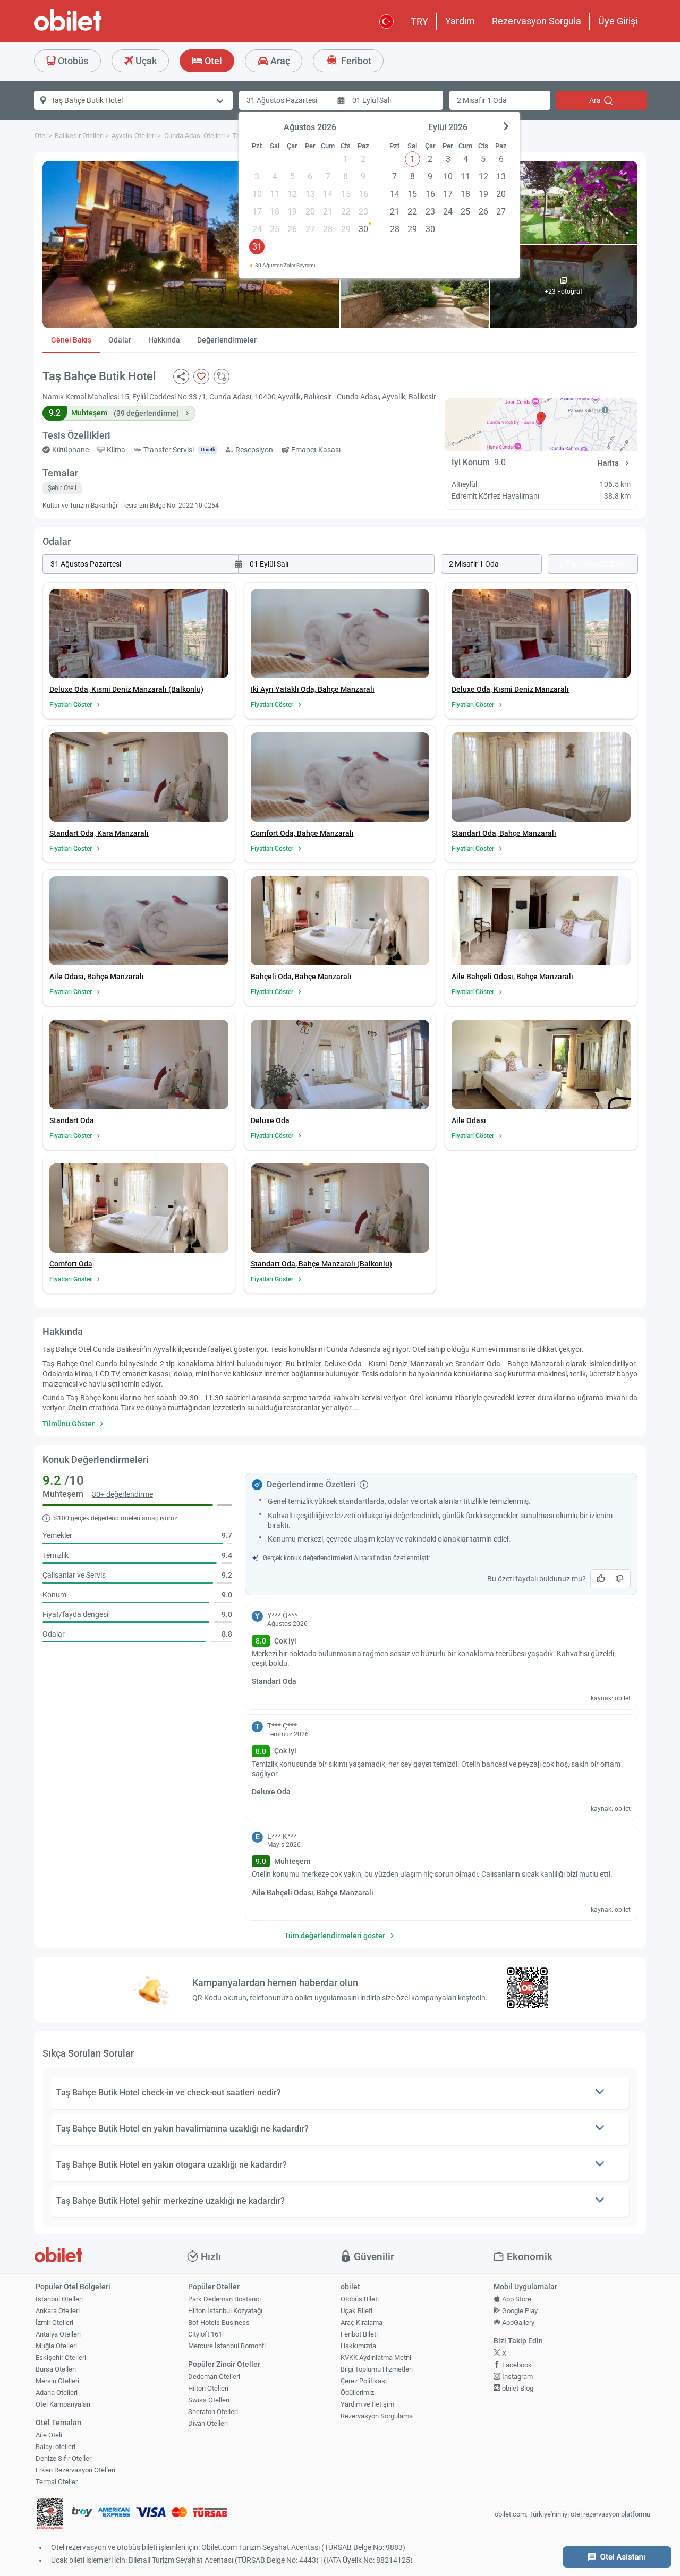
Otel (212, 61)
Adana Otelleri (57, 2393)
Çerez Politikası (364, 2381)
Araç (279, 61)
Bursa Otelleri (56, 2369)
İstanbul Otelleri (59, 2299)
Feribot (355, 61)
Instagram (517, 2377)
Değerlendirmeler (227, 340)
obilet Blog (517, 2388)
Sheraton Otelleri (213, 2412)
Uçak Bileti (356, 2311)
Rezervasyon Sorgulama (377, 2416)
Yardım (460, 21)
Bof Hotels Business (219, 2322)
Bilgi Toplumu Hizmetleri (377, 2369)
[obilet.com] (93, 29)
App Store (516, 2299)
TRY (419, 22)
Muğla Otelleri (56, 2346)
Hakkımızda (358, 2346)
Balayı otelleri (56, 2447)
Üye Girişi (618, 21)
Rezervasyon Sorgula (537, 21)
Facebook (516, 2365)
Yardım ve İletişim (367, 2404)
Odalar (120, 340)
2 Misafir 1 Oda (482, 100)
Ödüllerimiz (357, 2393)
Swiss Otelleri (209, 2400)
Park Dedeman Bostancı (224, 2299)
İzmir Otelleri (54, 2322)
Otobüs (72, 61)
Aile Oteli (49, 2435)
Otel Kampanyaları (63, 2404)
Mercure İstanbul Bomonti (227, 2346)
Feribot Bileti (359, 2334)
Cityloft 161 (205, 2334)
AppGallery (517, 2322)
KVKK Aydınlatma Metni (376, 2357)
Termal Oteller (57, 2482)
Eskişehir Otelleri (61, 2357)
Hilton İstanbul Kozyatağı (225, 2311)
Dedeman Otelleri (214, 2377)
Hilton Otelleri (208, 2388)
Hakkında (164, 340)
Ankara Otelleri (58, 2311)
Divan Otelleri (208, 2423)
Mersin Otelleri (57, 2381)
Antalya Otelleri (58, 2334)
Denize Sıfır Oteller (63, 2458)
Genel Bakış (71, 340)
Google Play (519, 2311)
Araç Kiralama (362, 2322)
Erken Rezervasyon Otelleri (75, 2470)
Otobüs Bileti (360, 2299)
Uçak (145, 61)
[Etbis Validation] (50, 2515)
